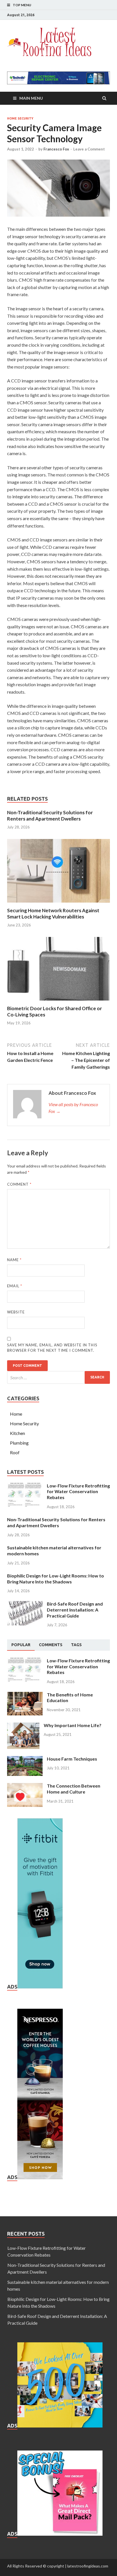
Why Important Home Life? (73, 1725)
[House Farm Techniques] (25, 1759)
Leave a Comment (89, 149)
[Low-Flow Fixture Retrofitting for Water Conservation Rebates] (25, 1486)
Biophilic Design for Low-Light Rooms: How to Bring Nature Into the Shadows (56, 1579)
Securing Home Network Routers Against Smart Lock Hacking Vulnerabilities (53, 914)
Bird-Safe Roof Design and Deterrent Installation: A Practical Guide (75, 1610)
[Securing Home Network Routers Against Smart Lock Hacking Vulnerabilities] (58, 904)
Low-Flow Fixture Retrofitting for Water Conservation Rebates (78, 1492)
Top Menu (22, 5)
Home (16, 1414)
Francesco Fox (56, 149)
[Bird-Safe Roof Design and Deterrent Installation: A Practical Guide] (25, 1604)
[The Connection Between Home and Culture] (25, 1786)
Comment (19, 1184)
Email (15, 1286)
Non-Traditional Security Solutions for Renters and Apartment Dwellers (50, 816)
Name (14, 1260)
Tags (76, 1645)
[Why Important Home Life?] (23, 1726)
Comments (51, 1645)
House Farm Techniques (72, 1759)
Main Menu (31, 98)
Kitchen (17, 1433)
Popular (21, 1645)
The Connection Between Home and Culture (74, 1789)
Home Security (20, 118)
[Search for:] (58, 1377)
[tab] (21, 1645)
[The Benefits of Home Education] (25, 1695)
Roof (15, 1452)
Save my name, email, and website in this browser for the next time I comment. (52, 1348)
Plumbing (19, 1443)
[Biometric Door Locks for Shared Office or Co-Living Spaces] (58, 1002)
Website (16, 1312)
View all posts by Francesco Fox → (73, 1108)
